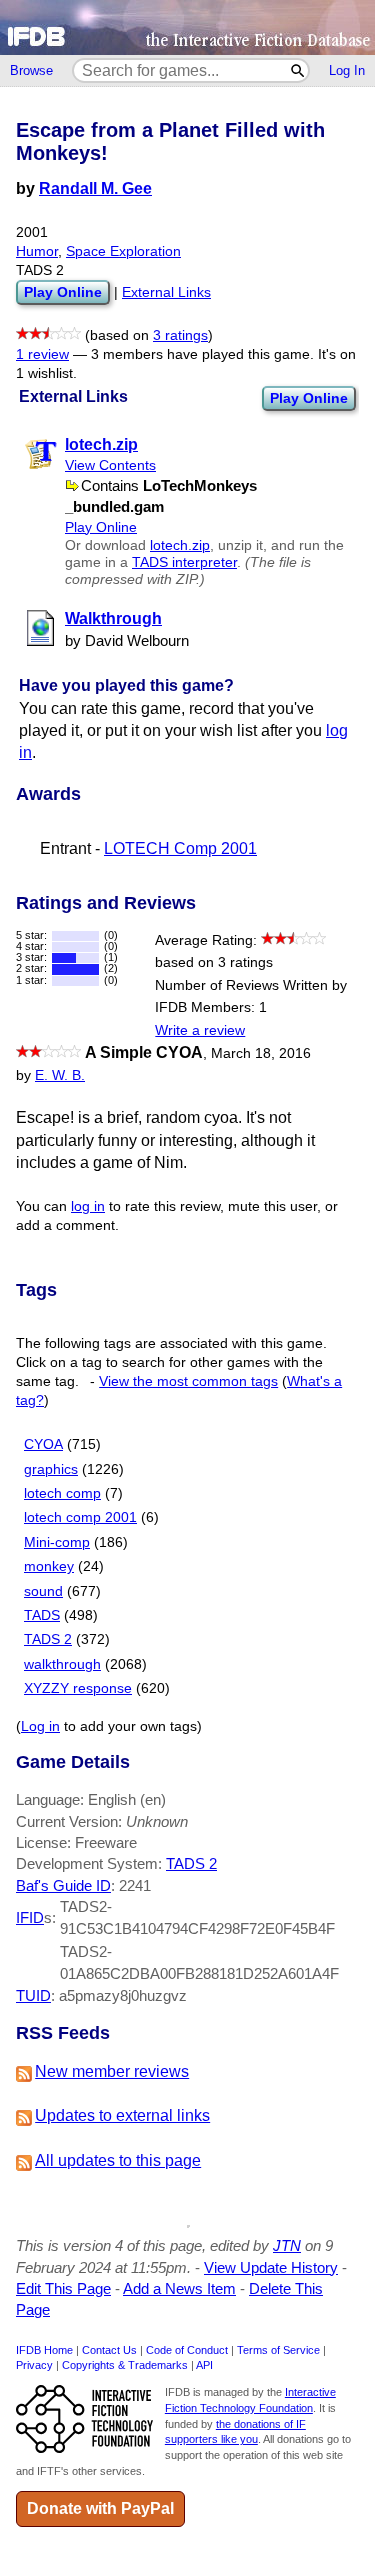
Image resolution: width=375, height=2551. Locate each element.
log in (88, 1206)
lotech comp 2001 (80, 1517)
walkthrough (62, 1664)
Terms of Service (278, 2350)
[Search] (298, 70)
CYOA (43, 1444)
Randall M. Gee (95, 188)
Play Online (309, 398)
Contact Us (109, 2350)
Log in (40, 1726)
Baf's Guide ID (63, 1885)
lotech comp (62, 1493)
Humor (37, 251)
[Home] (187, 27)
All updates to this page (118, 2160)
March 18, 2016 (261, 1053)
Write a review (200, 1030)
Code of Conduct (187, 2350)
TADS (42, 1615)
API (204, 2365)
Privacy (34, 2365)
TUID (33, 1995)
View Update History (271, 2267)
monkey (49, 1566)
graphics (51, 1469)
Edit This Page (63, 2288)
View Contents (110, 465)
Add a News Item (179, 2288)
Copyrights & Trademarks (125, 2365)
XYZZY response (78, 1688)
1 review (42, 354)
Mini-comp (57, 1542)
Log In (347, 70)
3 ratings (180, 335)
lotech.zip (180, 545)
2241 (135, 1885)
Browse (31, 70)
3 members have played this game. (202, 354)
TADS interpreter (184, 562)
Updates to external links (122, 2115)
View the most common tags (188, 1381)
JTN (287, 2245)
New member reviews (112, 2071)
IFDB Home (44, 2350)
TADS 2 (48, 1639)
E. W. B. (60, 1075)
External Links (166, 292)
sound (43, 1591)
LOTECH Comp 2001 (180, 848)
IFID (30, 1917)
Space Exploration (123, 251)
